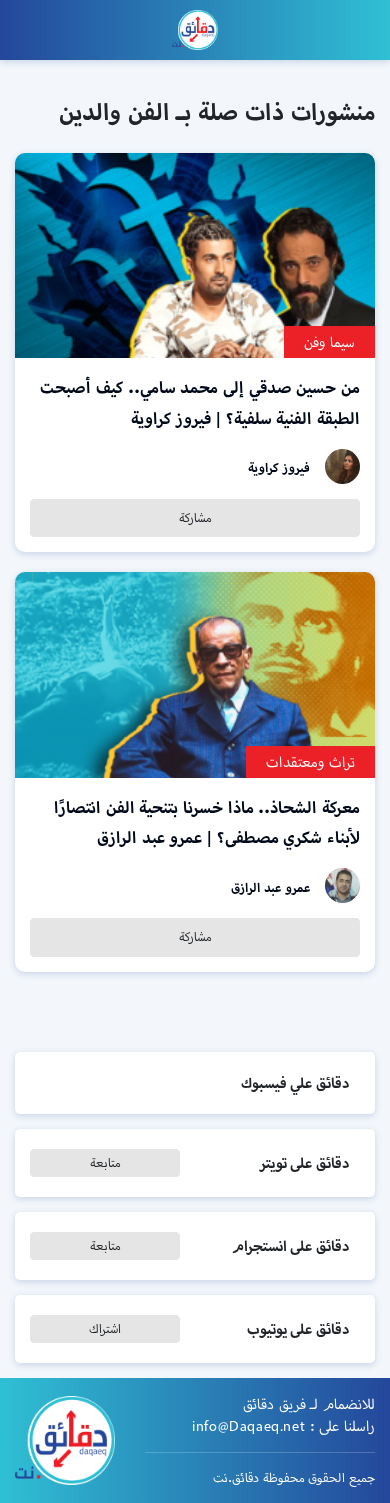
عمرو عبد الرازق (270, 887)
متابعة (105, 1162)
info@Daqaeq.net (248, 1426)
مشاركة (195, 517)
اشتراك (105, 1328)
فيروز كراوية (279, 467)
